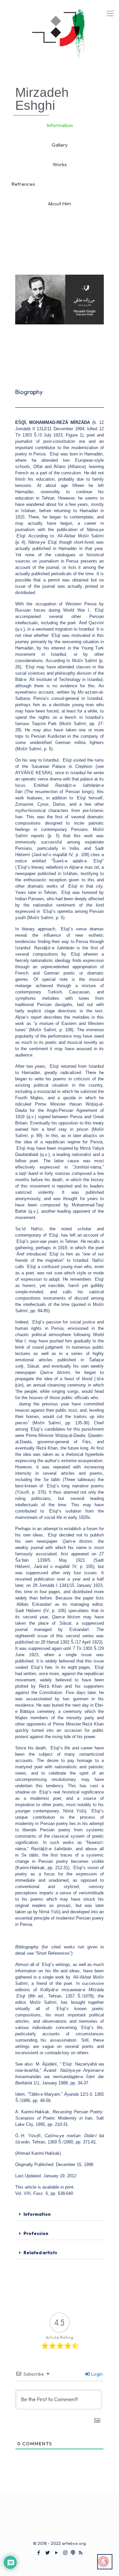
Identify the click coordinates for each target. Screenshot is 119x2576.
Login (97, 2374)
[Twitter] (47, 2553)
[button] (59, 2214)
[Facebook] (39, 2553)
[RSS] (80, 2553)
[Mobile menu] (110, 13)
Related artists (40, 2253)
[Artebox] (59, 36)
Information (37, 2214)
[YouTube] (56, 2553)
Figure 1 (74, 435)
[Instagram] (65, 2553)
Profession (36, 2233)
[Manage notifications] (103, 2561)
